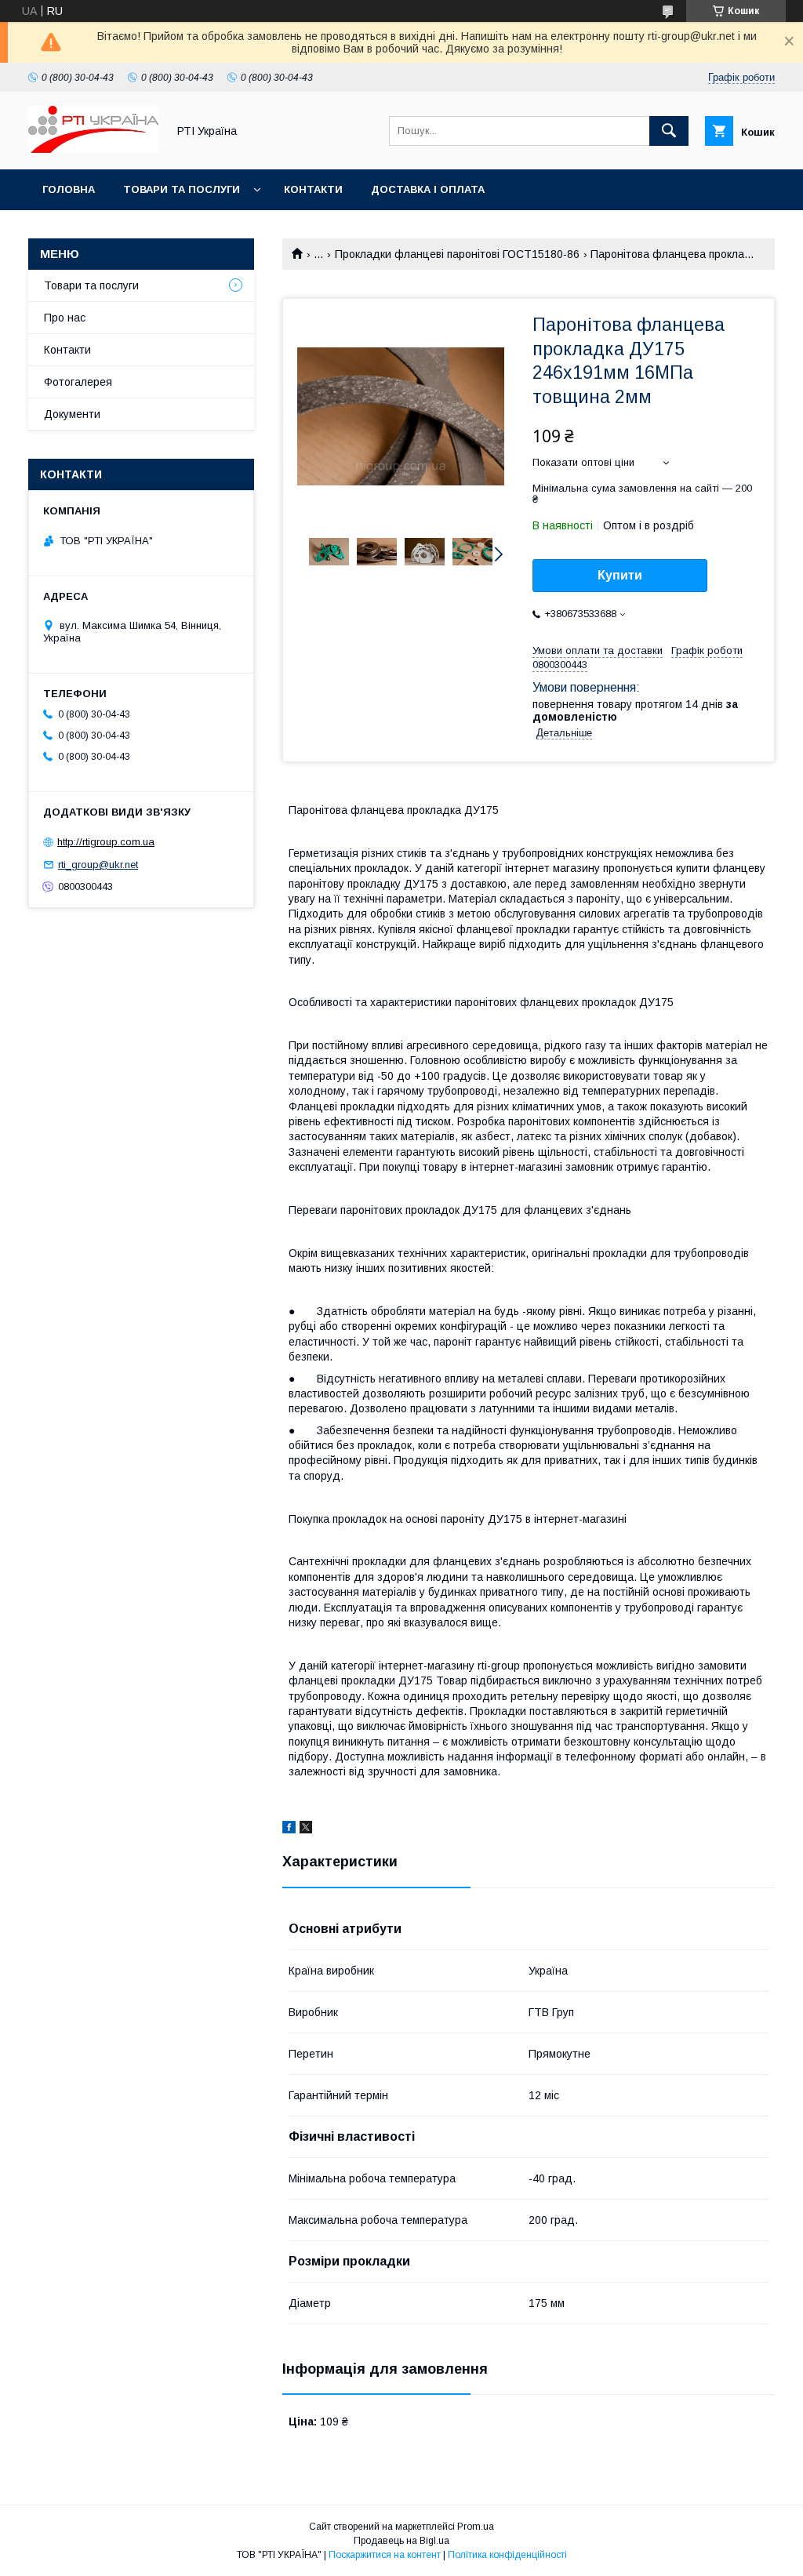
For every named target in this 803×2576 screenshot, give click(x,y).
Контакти (313, 189)
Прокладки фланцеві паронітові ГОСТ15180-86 (457, 254)
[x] (306, 1829)
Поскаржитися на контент (385, 2555)
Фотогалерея (78, 382)
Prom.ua (476, 2527)
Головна (69, 189)
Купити (620, 575)
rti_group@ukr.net (98, 865)
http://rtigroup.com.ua (106, 842)
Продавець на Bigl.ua (401, 2541)
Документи (72, 414)
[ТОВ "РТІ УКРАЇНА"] (93, 149)
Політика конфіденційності (507, 2555)
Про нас (65, 318)
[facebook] (289, 1829)
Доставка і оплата (428, 189)
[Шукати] (669, 131)
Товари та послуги (182, 189)
